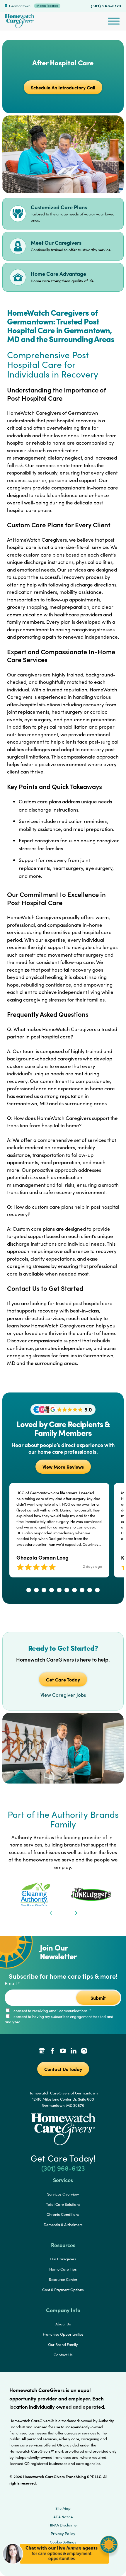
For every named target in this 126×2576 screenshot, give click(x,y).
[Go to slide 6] (67, 1590)
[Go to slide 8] (82, 1590)
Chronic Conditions (63, 2214)
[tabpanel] (35, 1894)
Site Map (63, 2508)
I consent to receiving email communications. (51, 2011)
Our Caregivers (63, 2259)
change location (47, 6)
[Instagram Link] (84, 2051)
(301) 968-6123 (106, 6)
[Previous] (53, 1912)
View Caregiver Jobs (63, 1695)
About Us (63, 2324)
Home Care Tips (63, 2269)
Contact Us (63, 2355)
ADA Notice (63, 2517)
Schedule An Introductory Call (63, 87)
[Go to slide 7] (74, 1590)
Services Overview (63, 2194)
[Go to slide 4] (52, 1590)
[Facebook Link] (52, 2051)
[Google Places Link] (42, 2051)
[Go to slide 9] (90, 1590)
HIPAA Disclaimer (63, 2525)
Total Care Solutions (63, 2204)
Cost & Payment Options (63, 2290)
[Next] (73, 1912)
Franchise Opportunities (63, 2334)
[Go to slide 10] (97, 1590)
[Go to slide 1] (29, 1590)
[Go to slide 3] (44, 1590)
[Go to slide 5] (59, 1590)
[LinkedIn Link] (74, 2051)
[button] (60, 2567)
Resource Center (63, 2279)
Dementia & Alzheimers (63, 2225)
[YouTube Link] (63, 2051)
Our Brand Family (63, 2344)
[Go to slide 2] (36, 1590)
